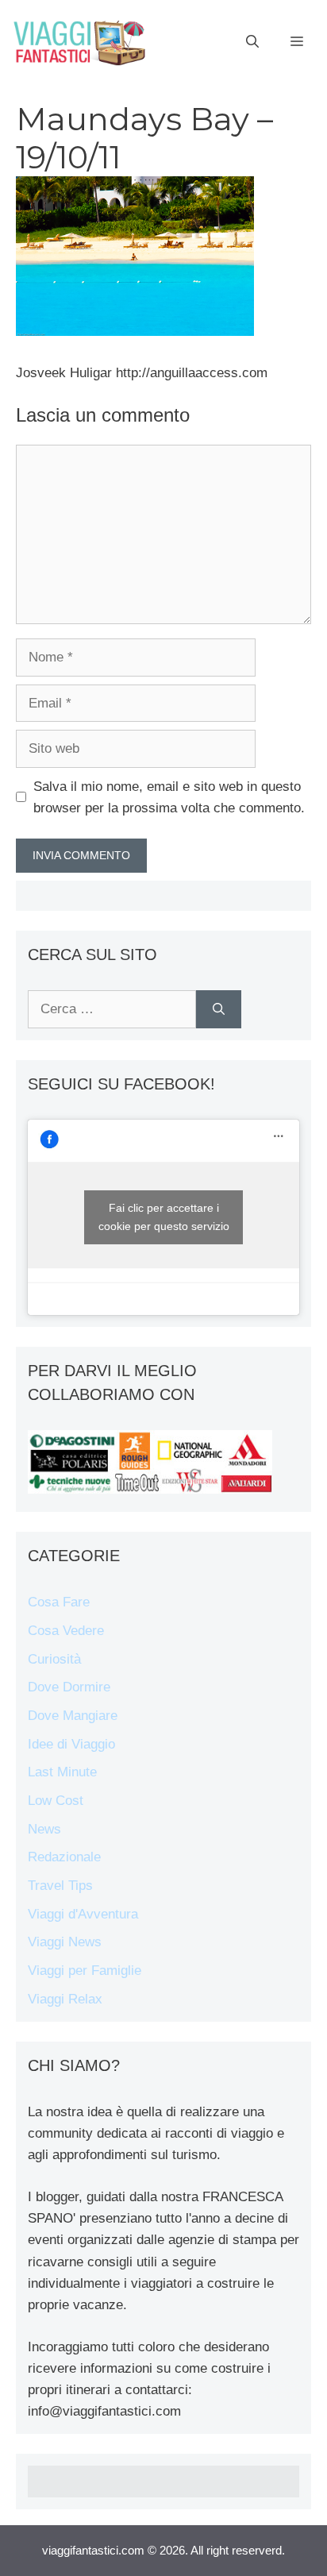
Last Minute (62, 1772)
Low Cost (56, 1801)
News (44, 1829)
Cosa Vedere (66, 1631)
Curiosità (54, 1659)
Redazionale (64, 1857)
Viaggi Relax (65, 1999)
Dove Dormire (69, 1687)
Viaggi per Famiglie (85, 1971)
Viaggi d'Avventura (83, 1914)
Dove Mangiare (73, 1716)
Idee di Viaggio (71, 1744)
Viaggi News (65, 1942)
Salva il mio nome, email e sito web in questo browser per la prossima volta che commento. (169, 797)
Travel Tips (60, 1886)
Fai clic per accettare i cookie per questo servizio (164, 1217)
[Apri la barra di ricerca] (252, 42)
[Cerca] (219, 1009)
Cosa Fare (59, 1602)
